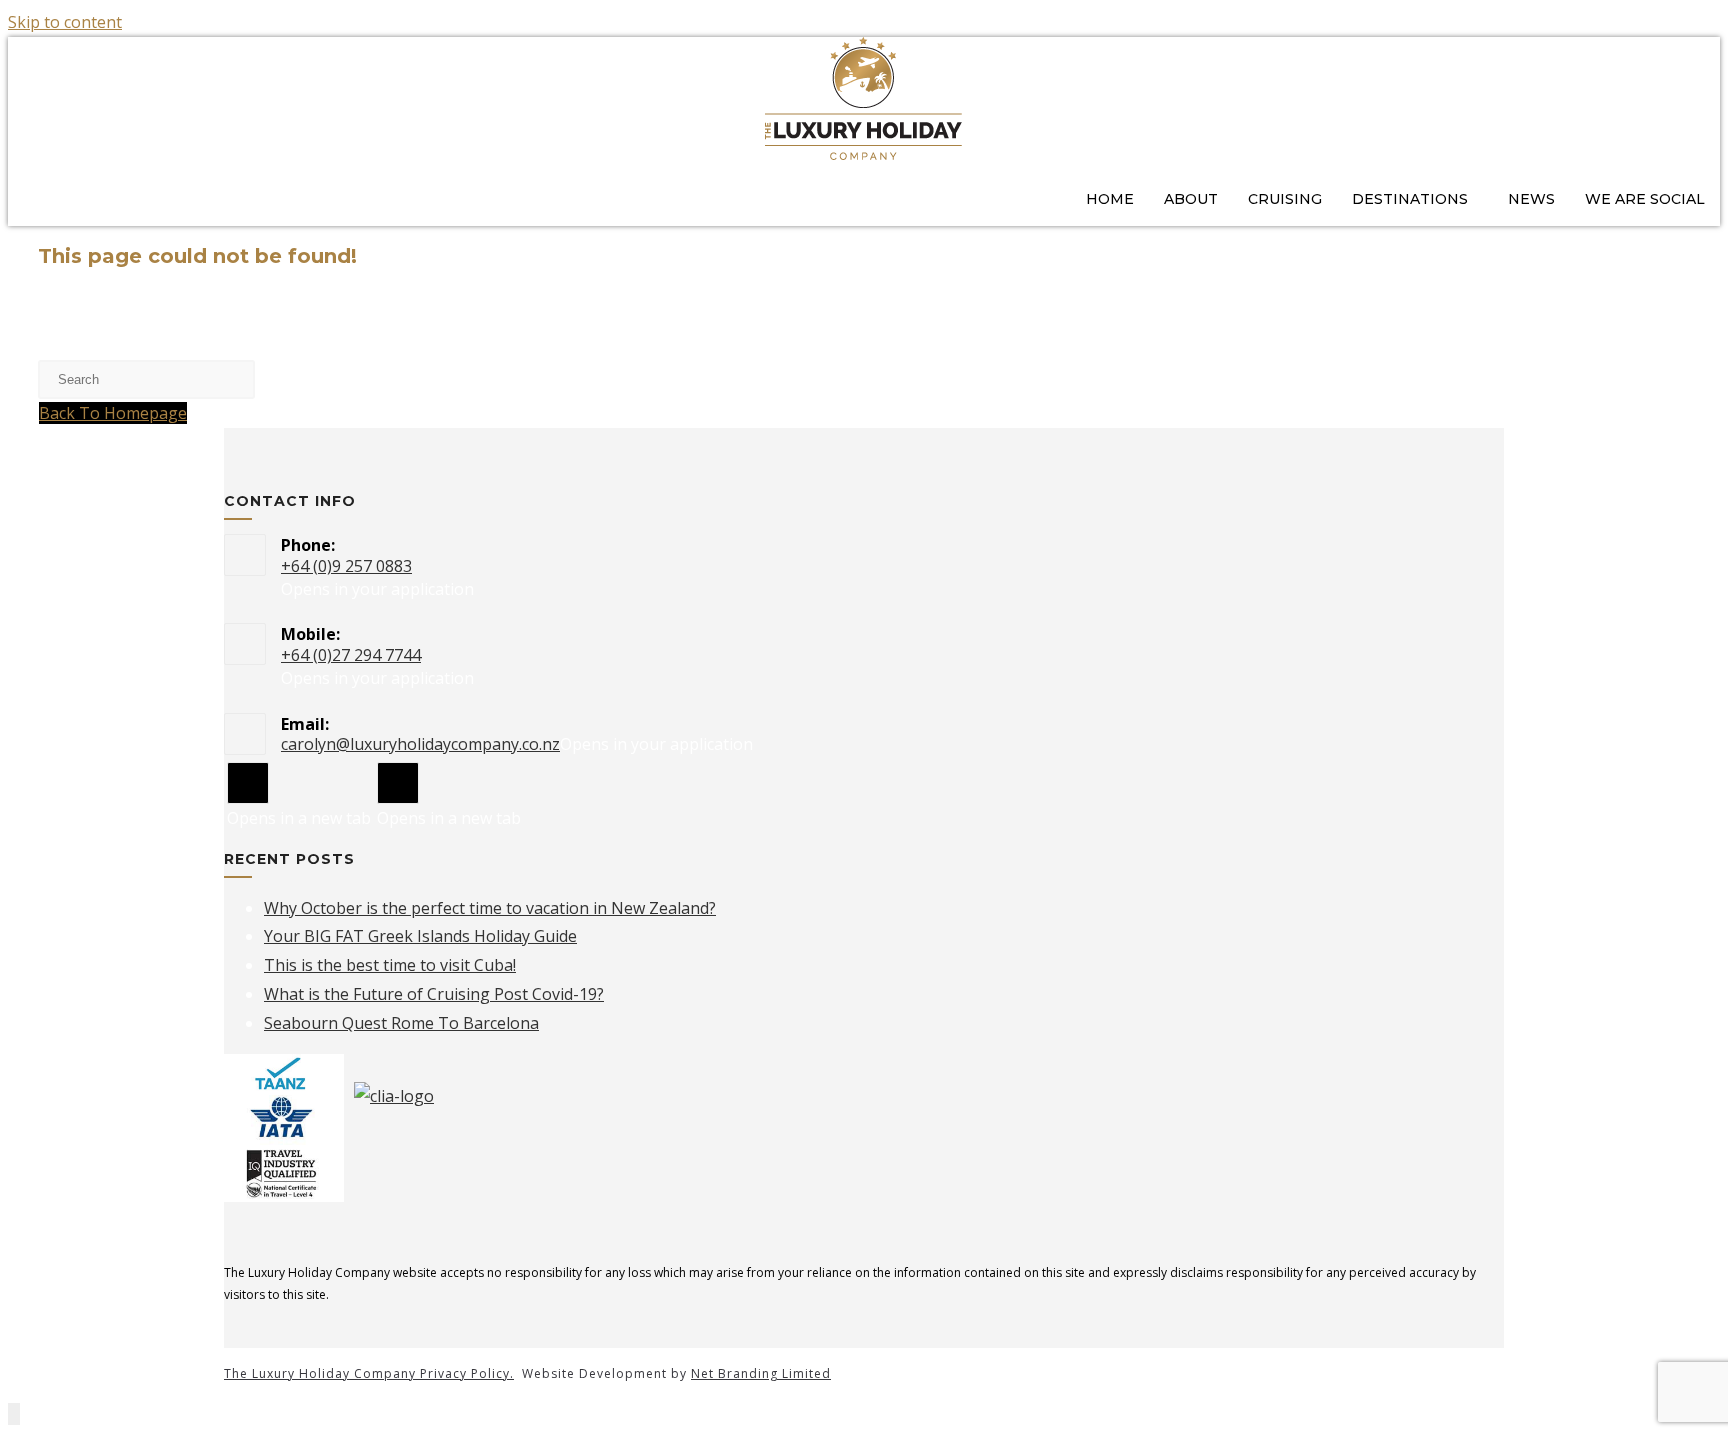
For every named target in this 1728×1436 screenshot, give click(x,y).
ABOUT (1191, 199)
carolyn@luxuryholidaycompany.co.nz (420, 744)
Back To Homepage (113, 413)
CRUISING (1285, 199)
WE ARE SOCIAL (1645, 199)
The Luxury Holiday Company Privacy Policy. (369, 1373)
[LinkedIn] (398, 783)
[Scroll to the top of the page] (14, 1414)
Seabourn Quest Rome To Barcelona (401, 1023)
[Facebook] (248, 783)
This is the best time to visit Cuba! (390, 965)
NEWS (1531, 199)
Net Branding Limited (761, 1373)
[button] (1415, 199)
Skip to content (65, 22)
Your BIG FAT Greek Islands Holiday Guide (420, 936)
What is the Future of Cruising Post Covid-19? (434, 994)
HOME (1110, 199)
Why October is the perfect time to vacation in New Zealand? (490, 908)
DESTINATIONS (1410, 199)
